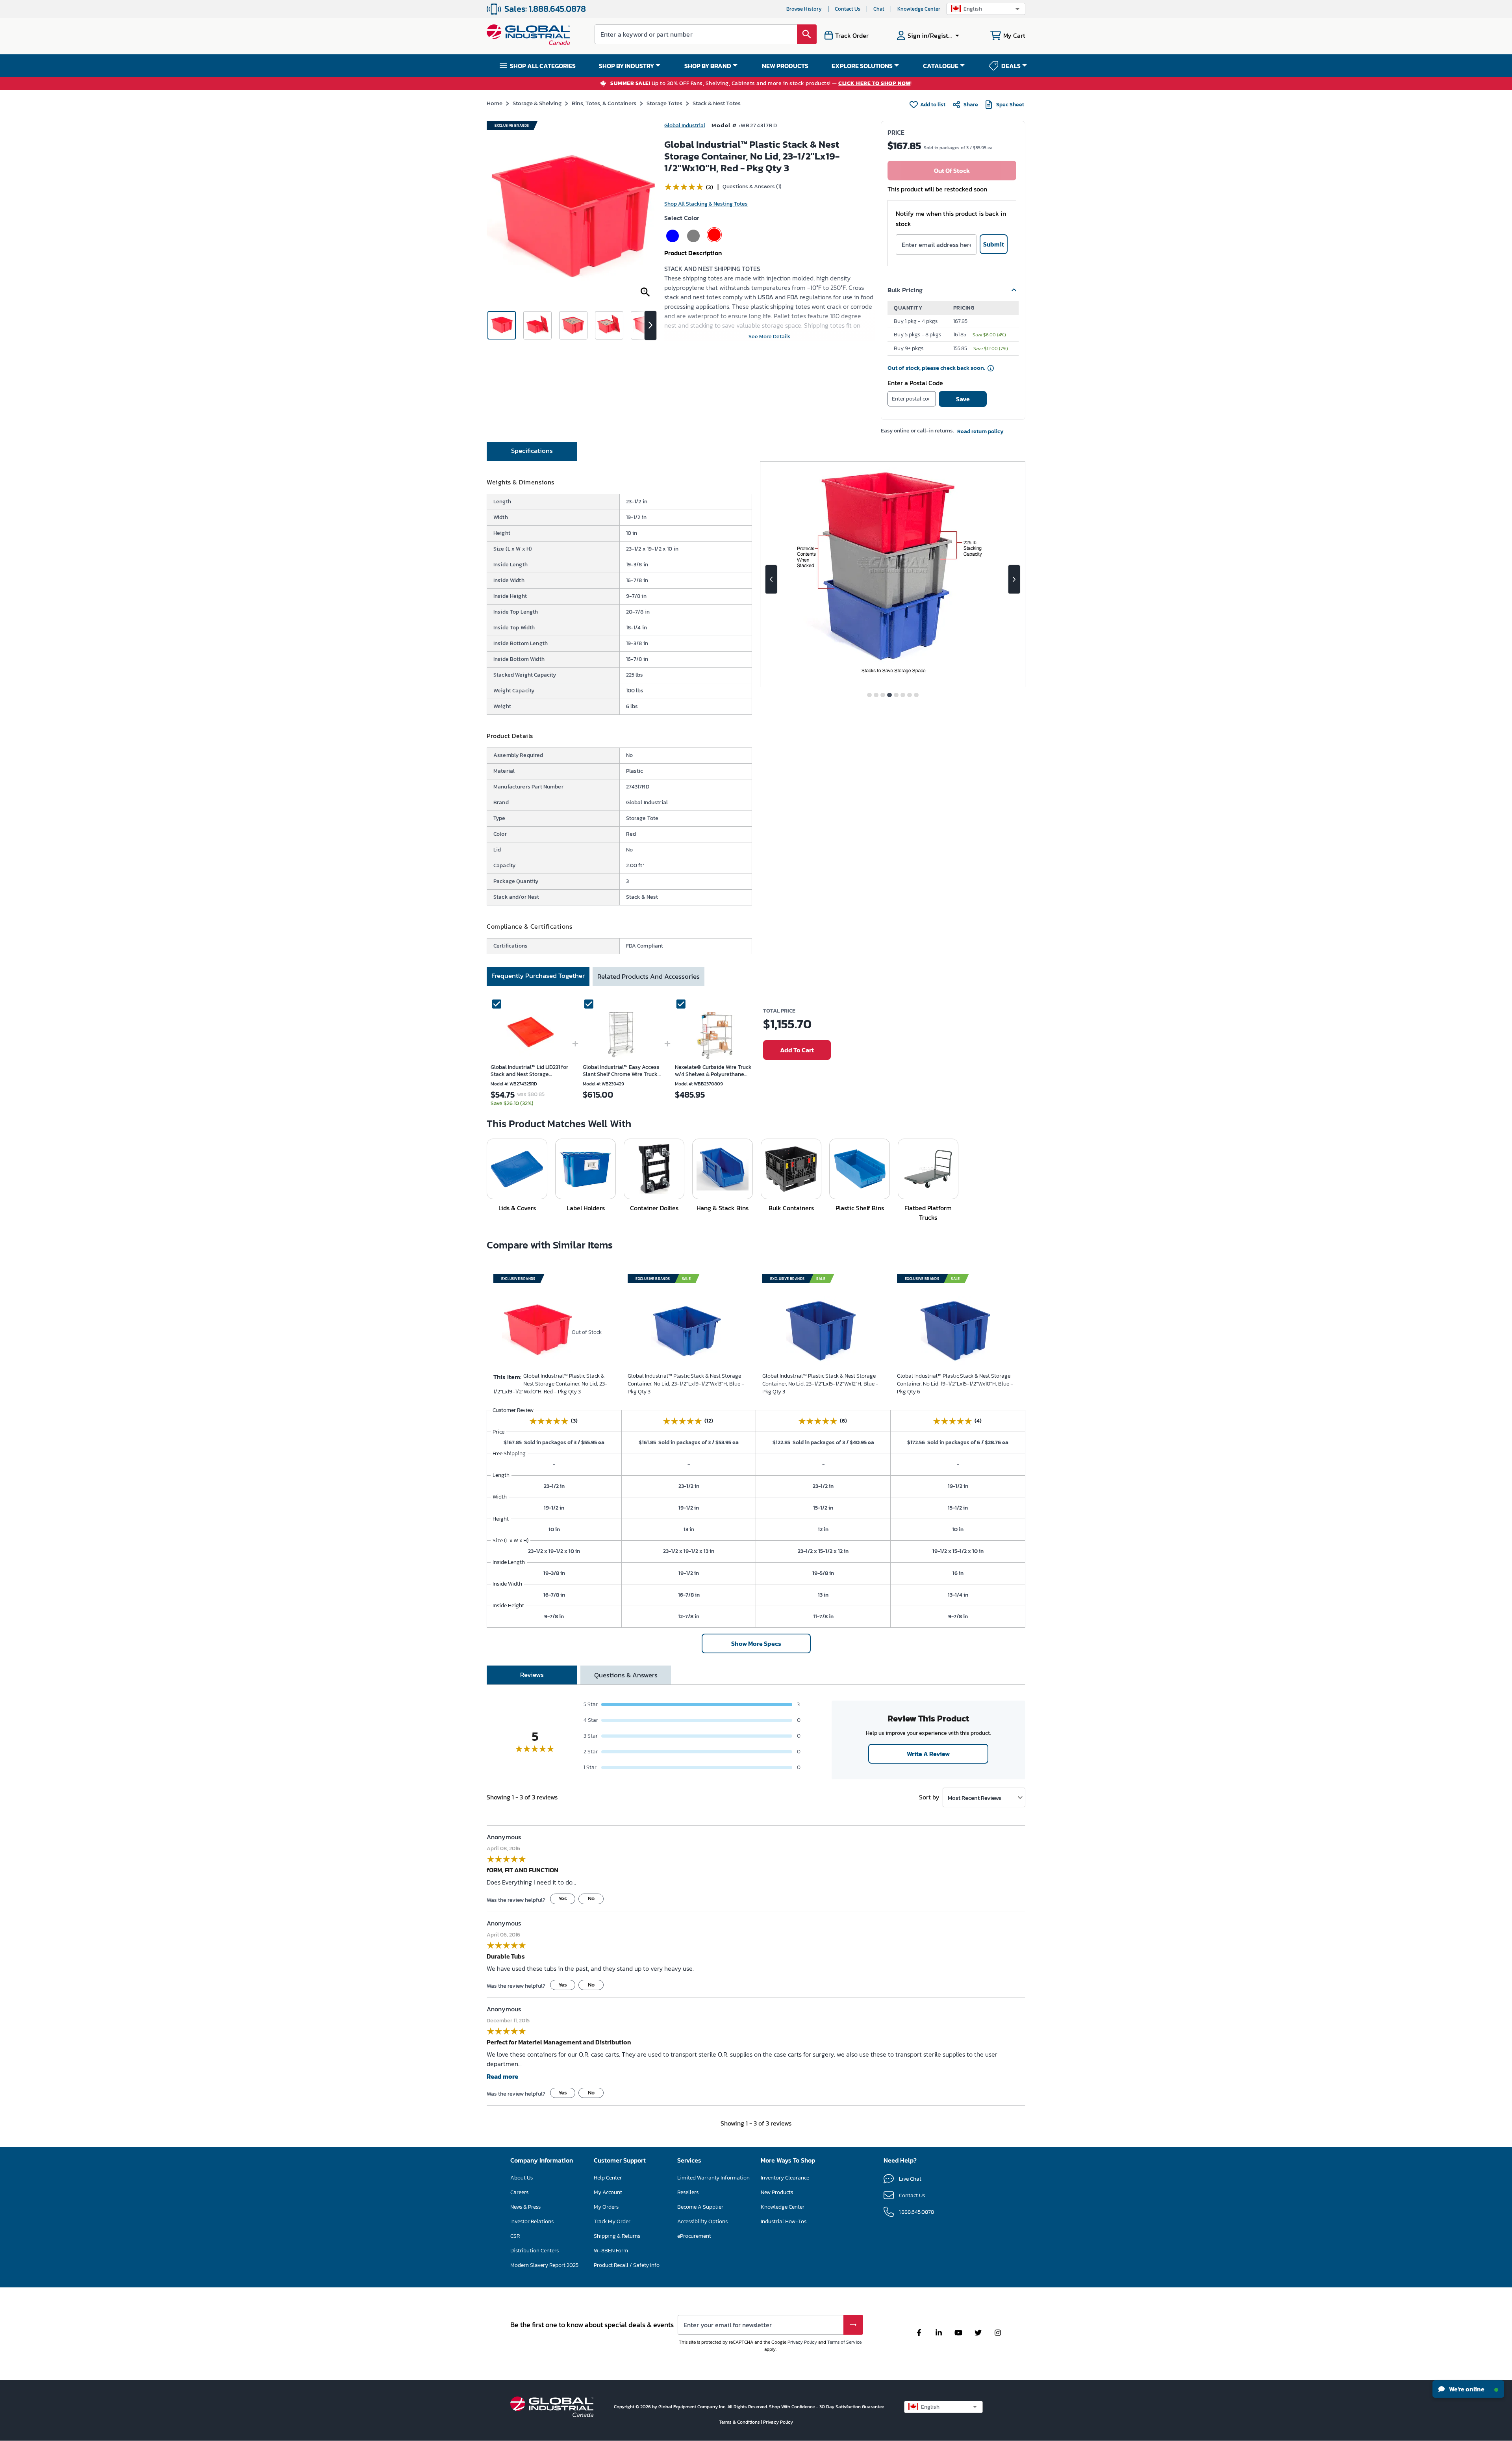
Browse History (804, 9)
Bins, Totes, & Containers (604, 103)
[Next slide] (1014, 579)
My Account (608, 2192)
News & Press (525, 2207)
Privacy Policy (802, 2342)
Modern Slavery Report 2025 (544, 2265)
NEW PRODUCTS (785, 66)
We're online (1466, 2389)
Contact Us (848, 9)
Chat (879, 9)
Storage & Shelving (537, 103)
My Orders (606, 2207)
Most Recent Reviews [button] (975, 1798)
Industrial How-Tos (784, 2221)
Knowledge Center (919, 9)
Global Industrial (685, 125)
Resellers (688, 2192)
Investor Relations (532, 2221)
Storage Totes (664, 103)
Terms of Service (844, 2342)
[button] (986, 9)
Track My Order (612, 2221)
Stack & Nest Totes (717, 103)
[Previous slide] (771, 579)
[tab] (532, 451)
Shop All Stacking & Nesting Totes (706, 204)
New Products (777, 2192)
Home (495, 103)
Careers (519, 2192)
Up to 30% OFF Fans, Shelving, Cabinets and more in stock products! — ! (761, 84)
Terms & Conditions (740, 2422)
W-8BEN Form (611, 2251)
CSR (515, 2236)
